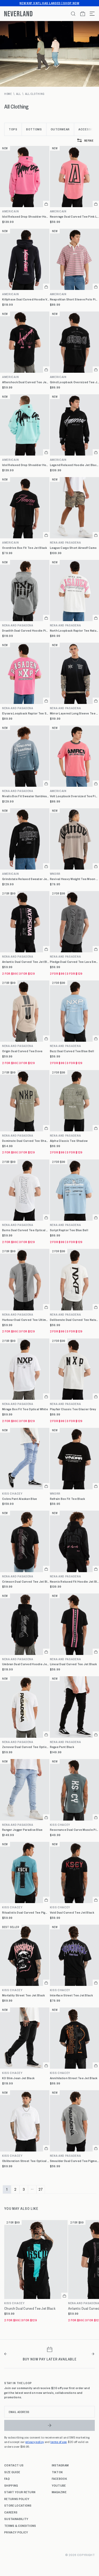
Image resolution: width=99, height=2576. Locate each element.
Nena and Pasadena (18, 625)
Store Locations (18, 2505)
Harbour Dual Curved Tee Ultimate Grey (26, 1320)
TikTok (57, 2472)
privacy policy (35, 2442)
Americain (10, 211)
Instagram (60, 2465)
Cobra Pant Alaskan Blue (20, 1499)
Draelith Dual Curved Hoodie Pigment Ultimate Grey (26, 630)
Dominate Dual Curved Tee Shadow (26, 1141)
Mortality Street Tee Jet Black (23, 1995)
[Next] (93, 2354)
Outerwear (60, 129)
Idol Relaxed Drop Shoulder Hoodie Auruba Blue (26, 465)
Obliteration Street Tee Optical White (26, 2161)
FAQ (7, 2478)
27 (41, 2189)
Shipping (11, 2485)
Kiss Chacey (12, 1493)
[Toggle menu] (90, 14)
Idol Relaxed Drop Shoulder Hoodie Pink (26, 216)
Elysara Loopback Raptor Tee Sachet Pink (26, 713)
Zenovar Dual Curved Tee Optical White (26, 1747)
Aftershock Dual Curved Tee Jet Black (26, 382)
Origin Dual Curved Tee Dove (22, 1051)
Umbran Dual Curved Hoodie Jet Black (26, 1664)
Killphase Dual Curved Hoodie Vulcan (26, 299)
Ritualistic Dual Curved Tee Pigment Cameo (26, 1912)
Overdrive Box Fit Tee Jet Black (25, 548)
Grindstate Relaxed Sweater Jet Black (26, 879)
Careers (11, 2512)
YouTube (59, 2485)
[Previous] (6, 2354)
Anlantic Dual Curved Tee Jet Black (26, 962)
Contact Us (14, 2465)
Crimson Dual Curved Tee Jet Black (26, 1581)
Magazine (59, 2492)
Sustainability (16, 2519)
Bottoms (34, 129)
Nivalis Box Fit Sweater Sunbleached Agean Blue (26, 796)
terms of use (59, 2442)
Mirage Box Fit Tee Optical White (25, 1409)
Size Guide (12, 2472)
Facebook (60, 2478)
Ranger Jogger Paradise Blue (22, 1830)
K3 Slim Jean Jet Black (18, 2078)
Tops (13, 129)
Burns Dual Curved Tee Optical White (26, 1230)
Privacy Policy (16, 2532)
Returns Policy (17, 2499)
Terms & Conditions (20, 2526)
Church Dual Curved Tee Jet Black (30, 2308)
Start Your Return (20, 2492)
